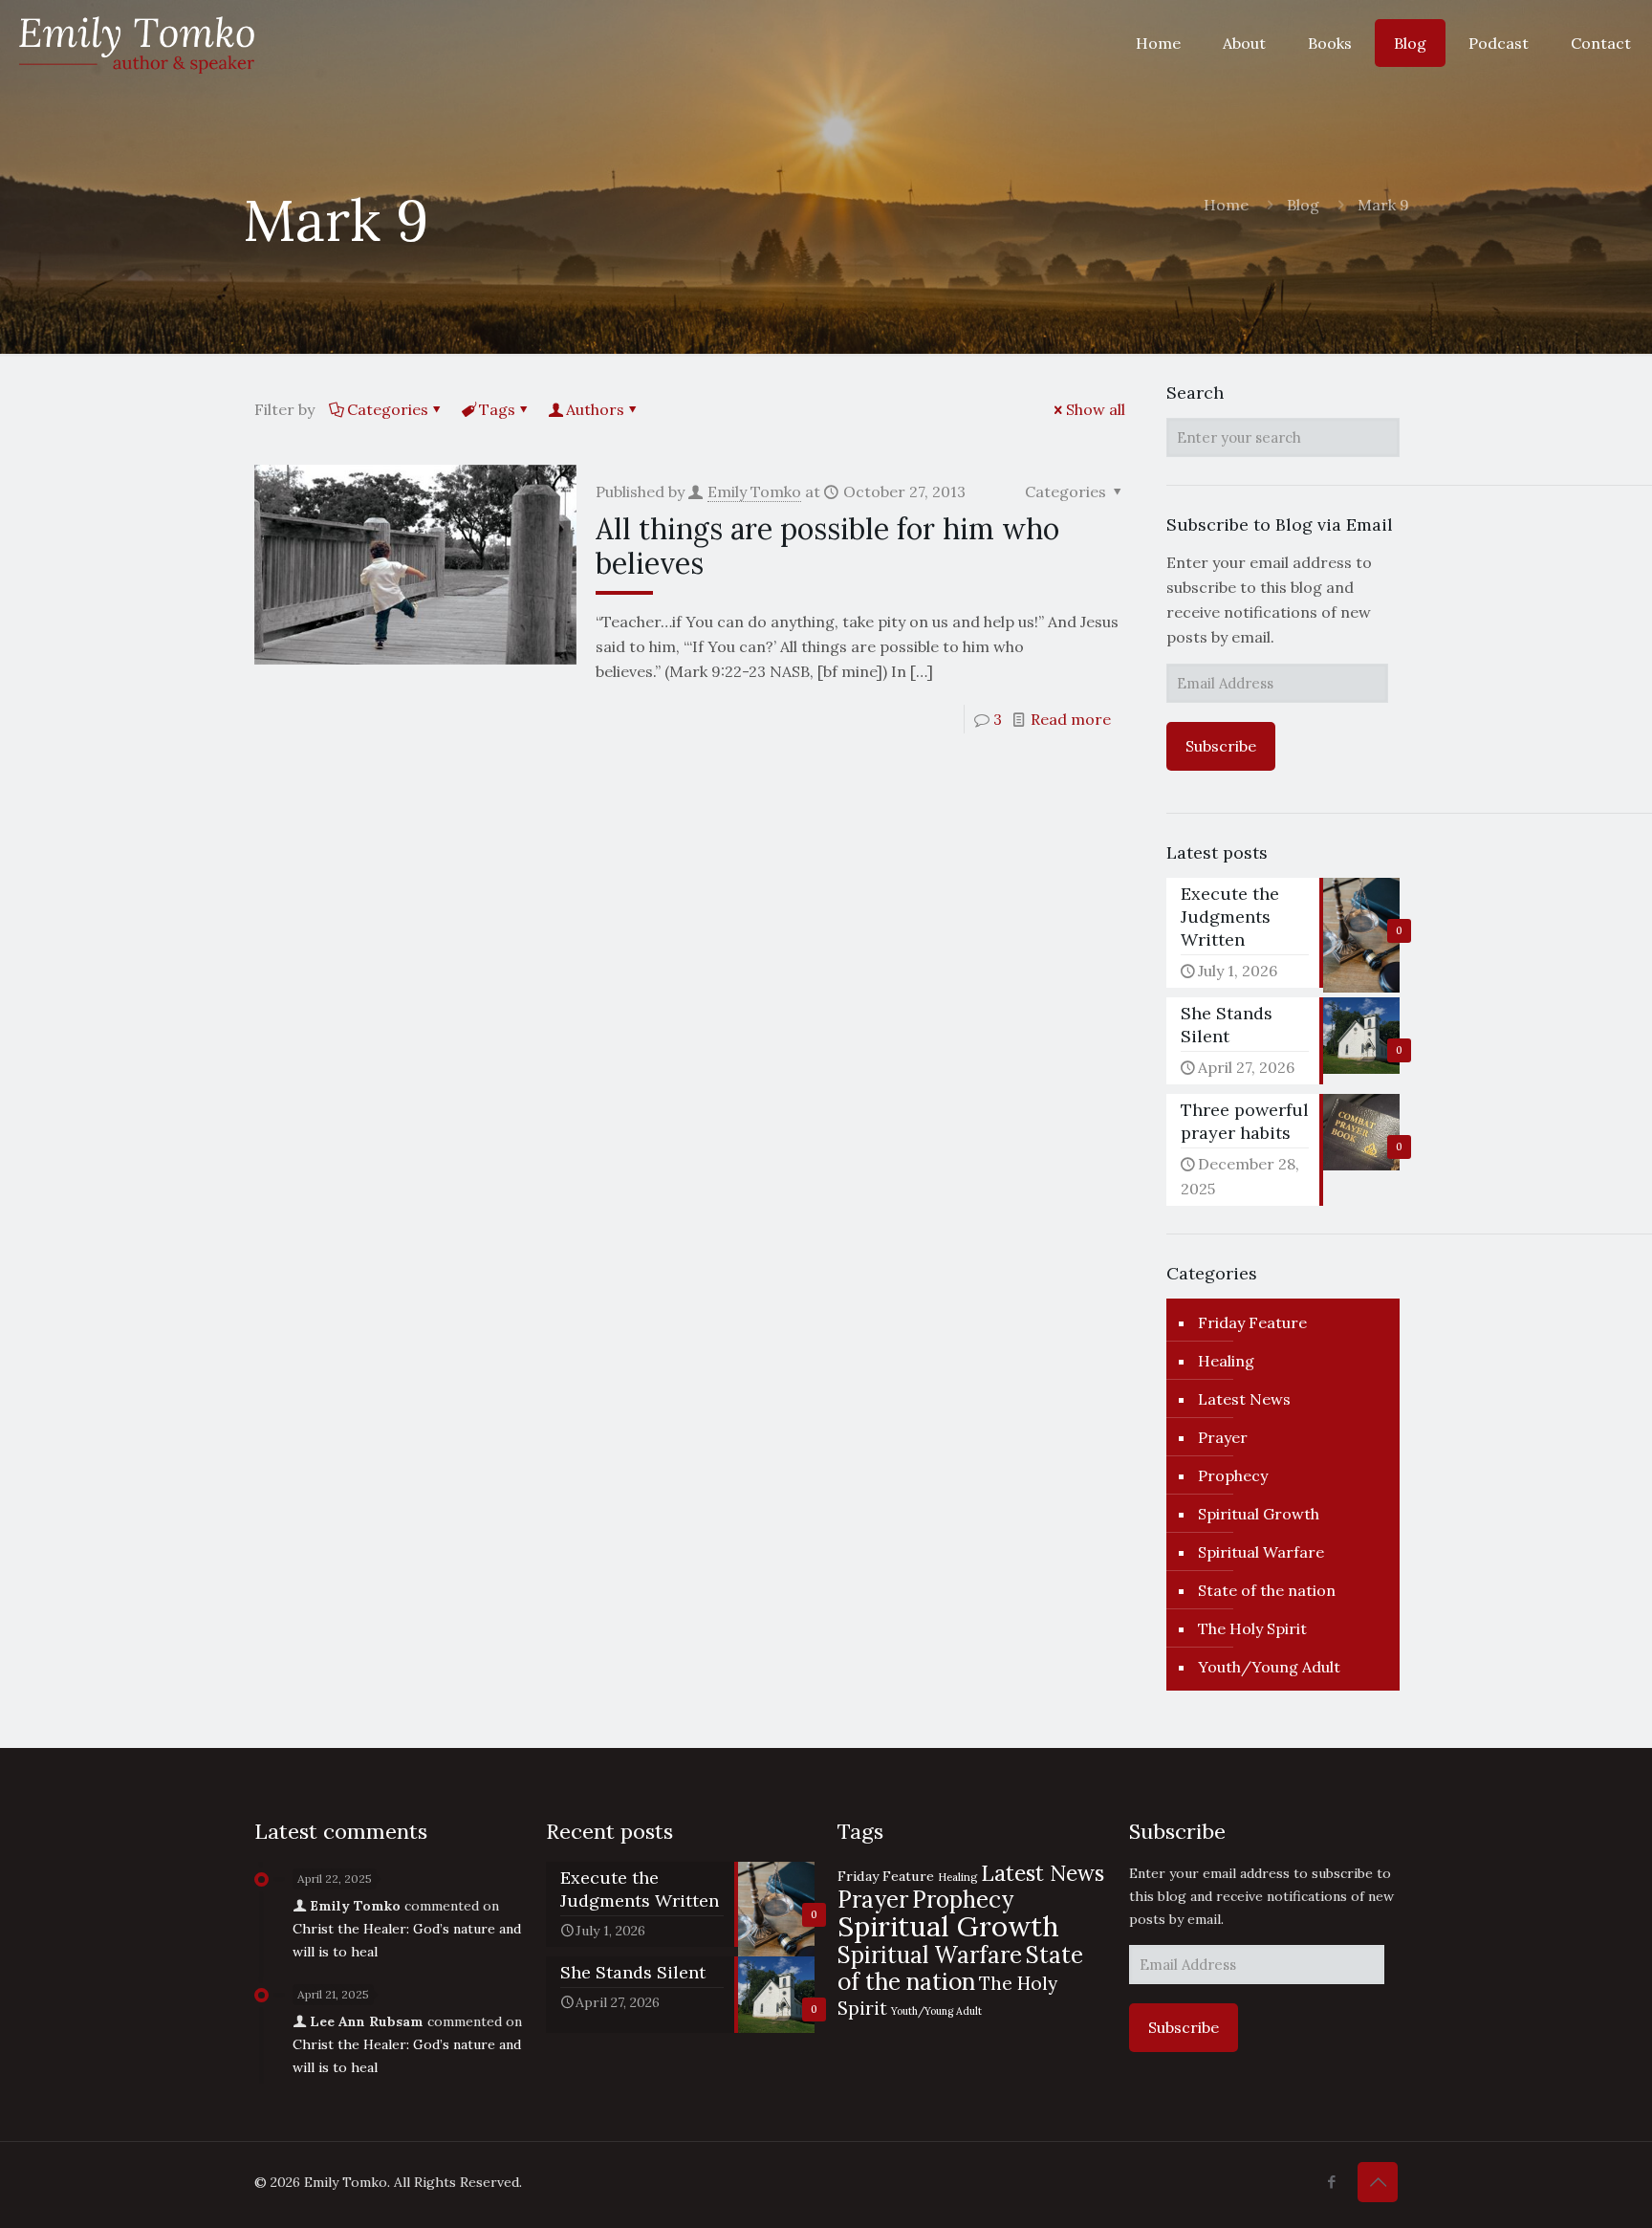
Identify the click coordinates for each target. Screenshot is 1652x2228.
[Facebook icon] (1331, 2182)
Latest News (1244, 1399)
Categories (388, 409)
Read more (1071, 719)
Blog (1303, 205)
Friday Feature (1252, 1322)
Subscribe (1221, 746)
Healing (1226, 1361)
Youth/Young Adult (1269, 1667)
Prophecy (1233, 1475)
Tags (497, 409)
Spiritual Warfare (1261, 1552)
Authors (595, 409)
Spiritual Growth (1259, 1514)
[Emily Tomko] (137, 43)
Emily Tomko (754, 491)
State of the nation (1267, 1590)
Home (1226, 205)
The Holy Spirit (1252, 1628)
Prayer (1223, 1437)
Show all (1096, 409)
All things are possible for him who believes (827, 546)
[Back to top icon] (1378, 2182)
